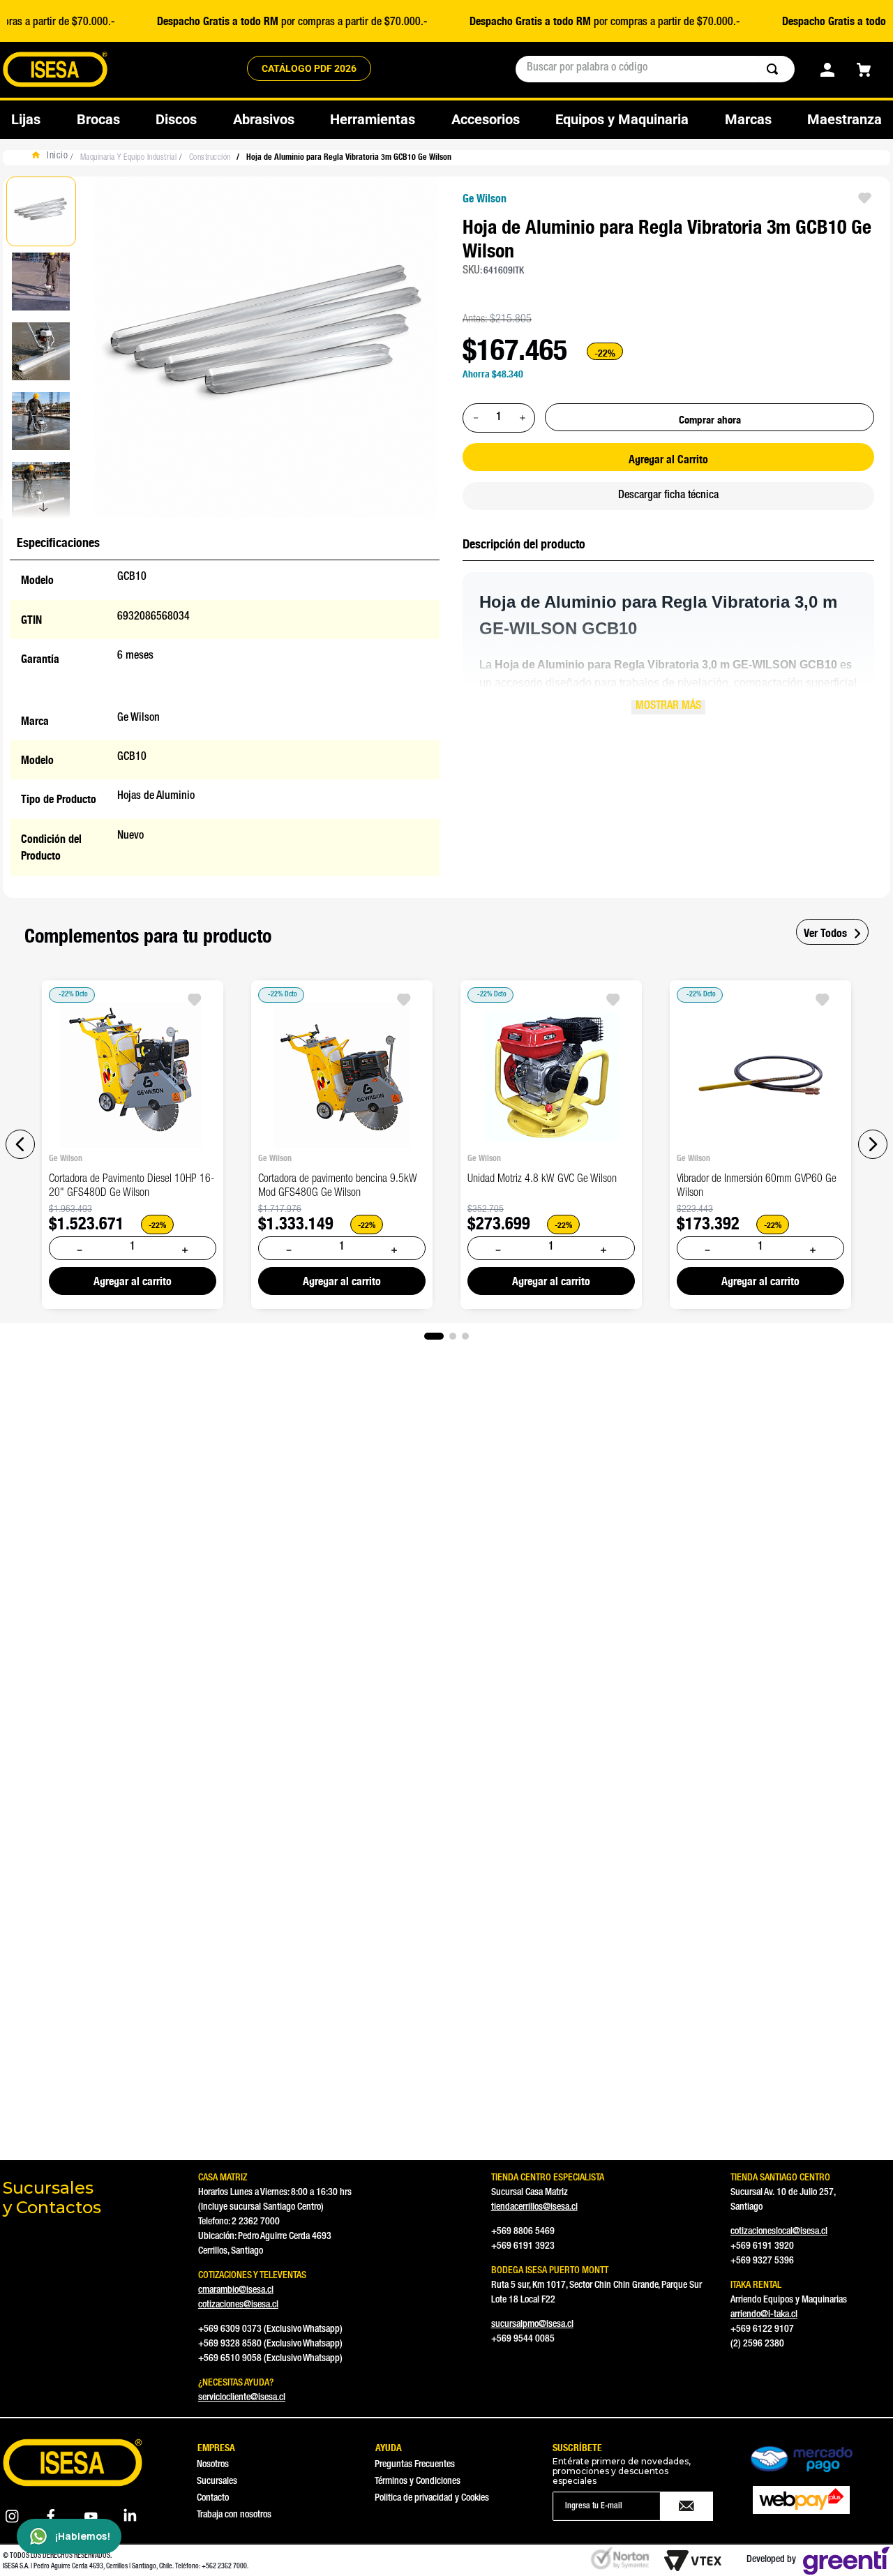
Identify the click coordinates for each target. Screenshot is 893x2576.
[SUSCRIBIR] (687, 2506)
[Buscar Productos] (775, 69)
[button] (20, 1144)
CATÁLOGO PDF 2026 (309, 68)
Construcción (210, 158)
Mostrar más (668, 707)
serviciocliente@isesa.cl (242, 2398)
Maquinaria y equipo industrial (128, 158)
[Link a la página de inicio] (53, 158)
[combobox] (655, 69)
